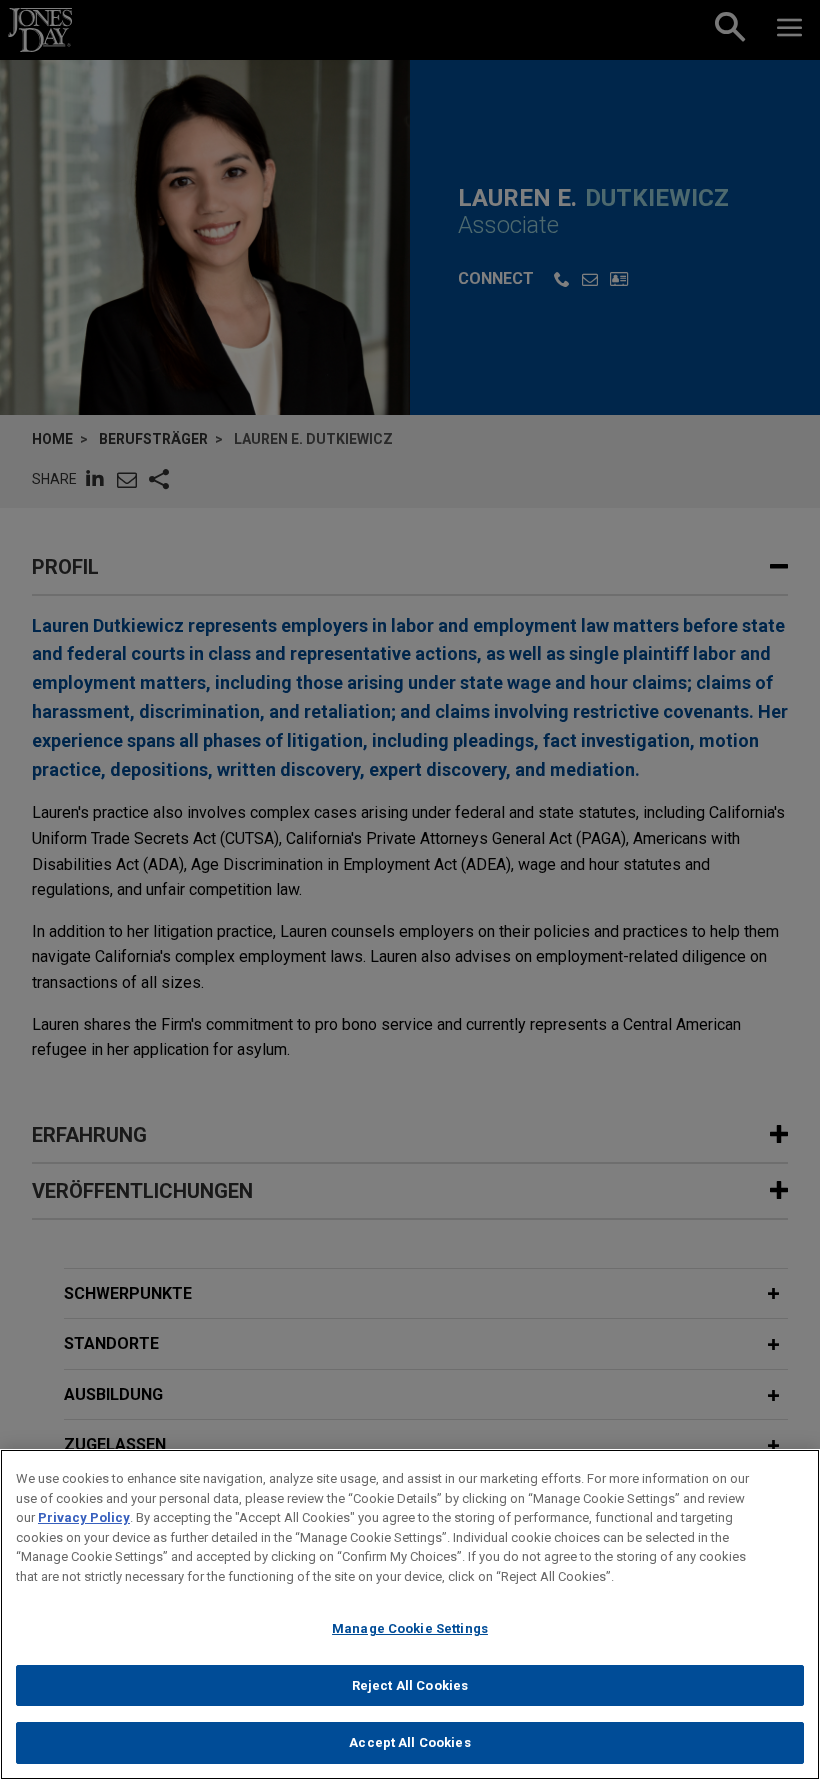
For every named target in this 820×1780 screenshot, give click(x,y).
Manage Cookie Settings (410, 1628)
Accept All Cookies (409, 1742)
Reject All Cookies (410, 1685)
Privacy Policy (84, 1517)
